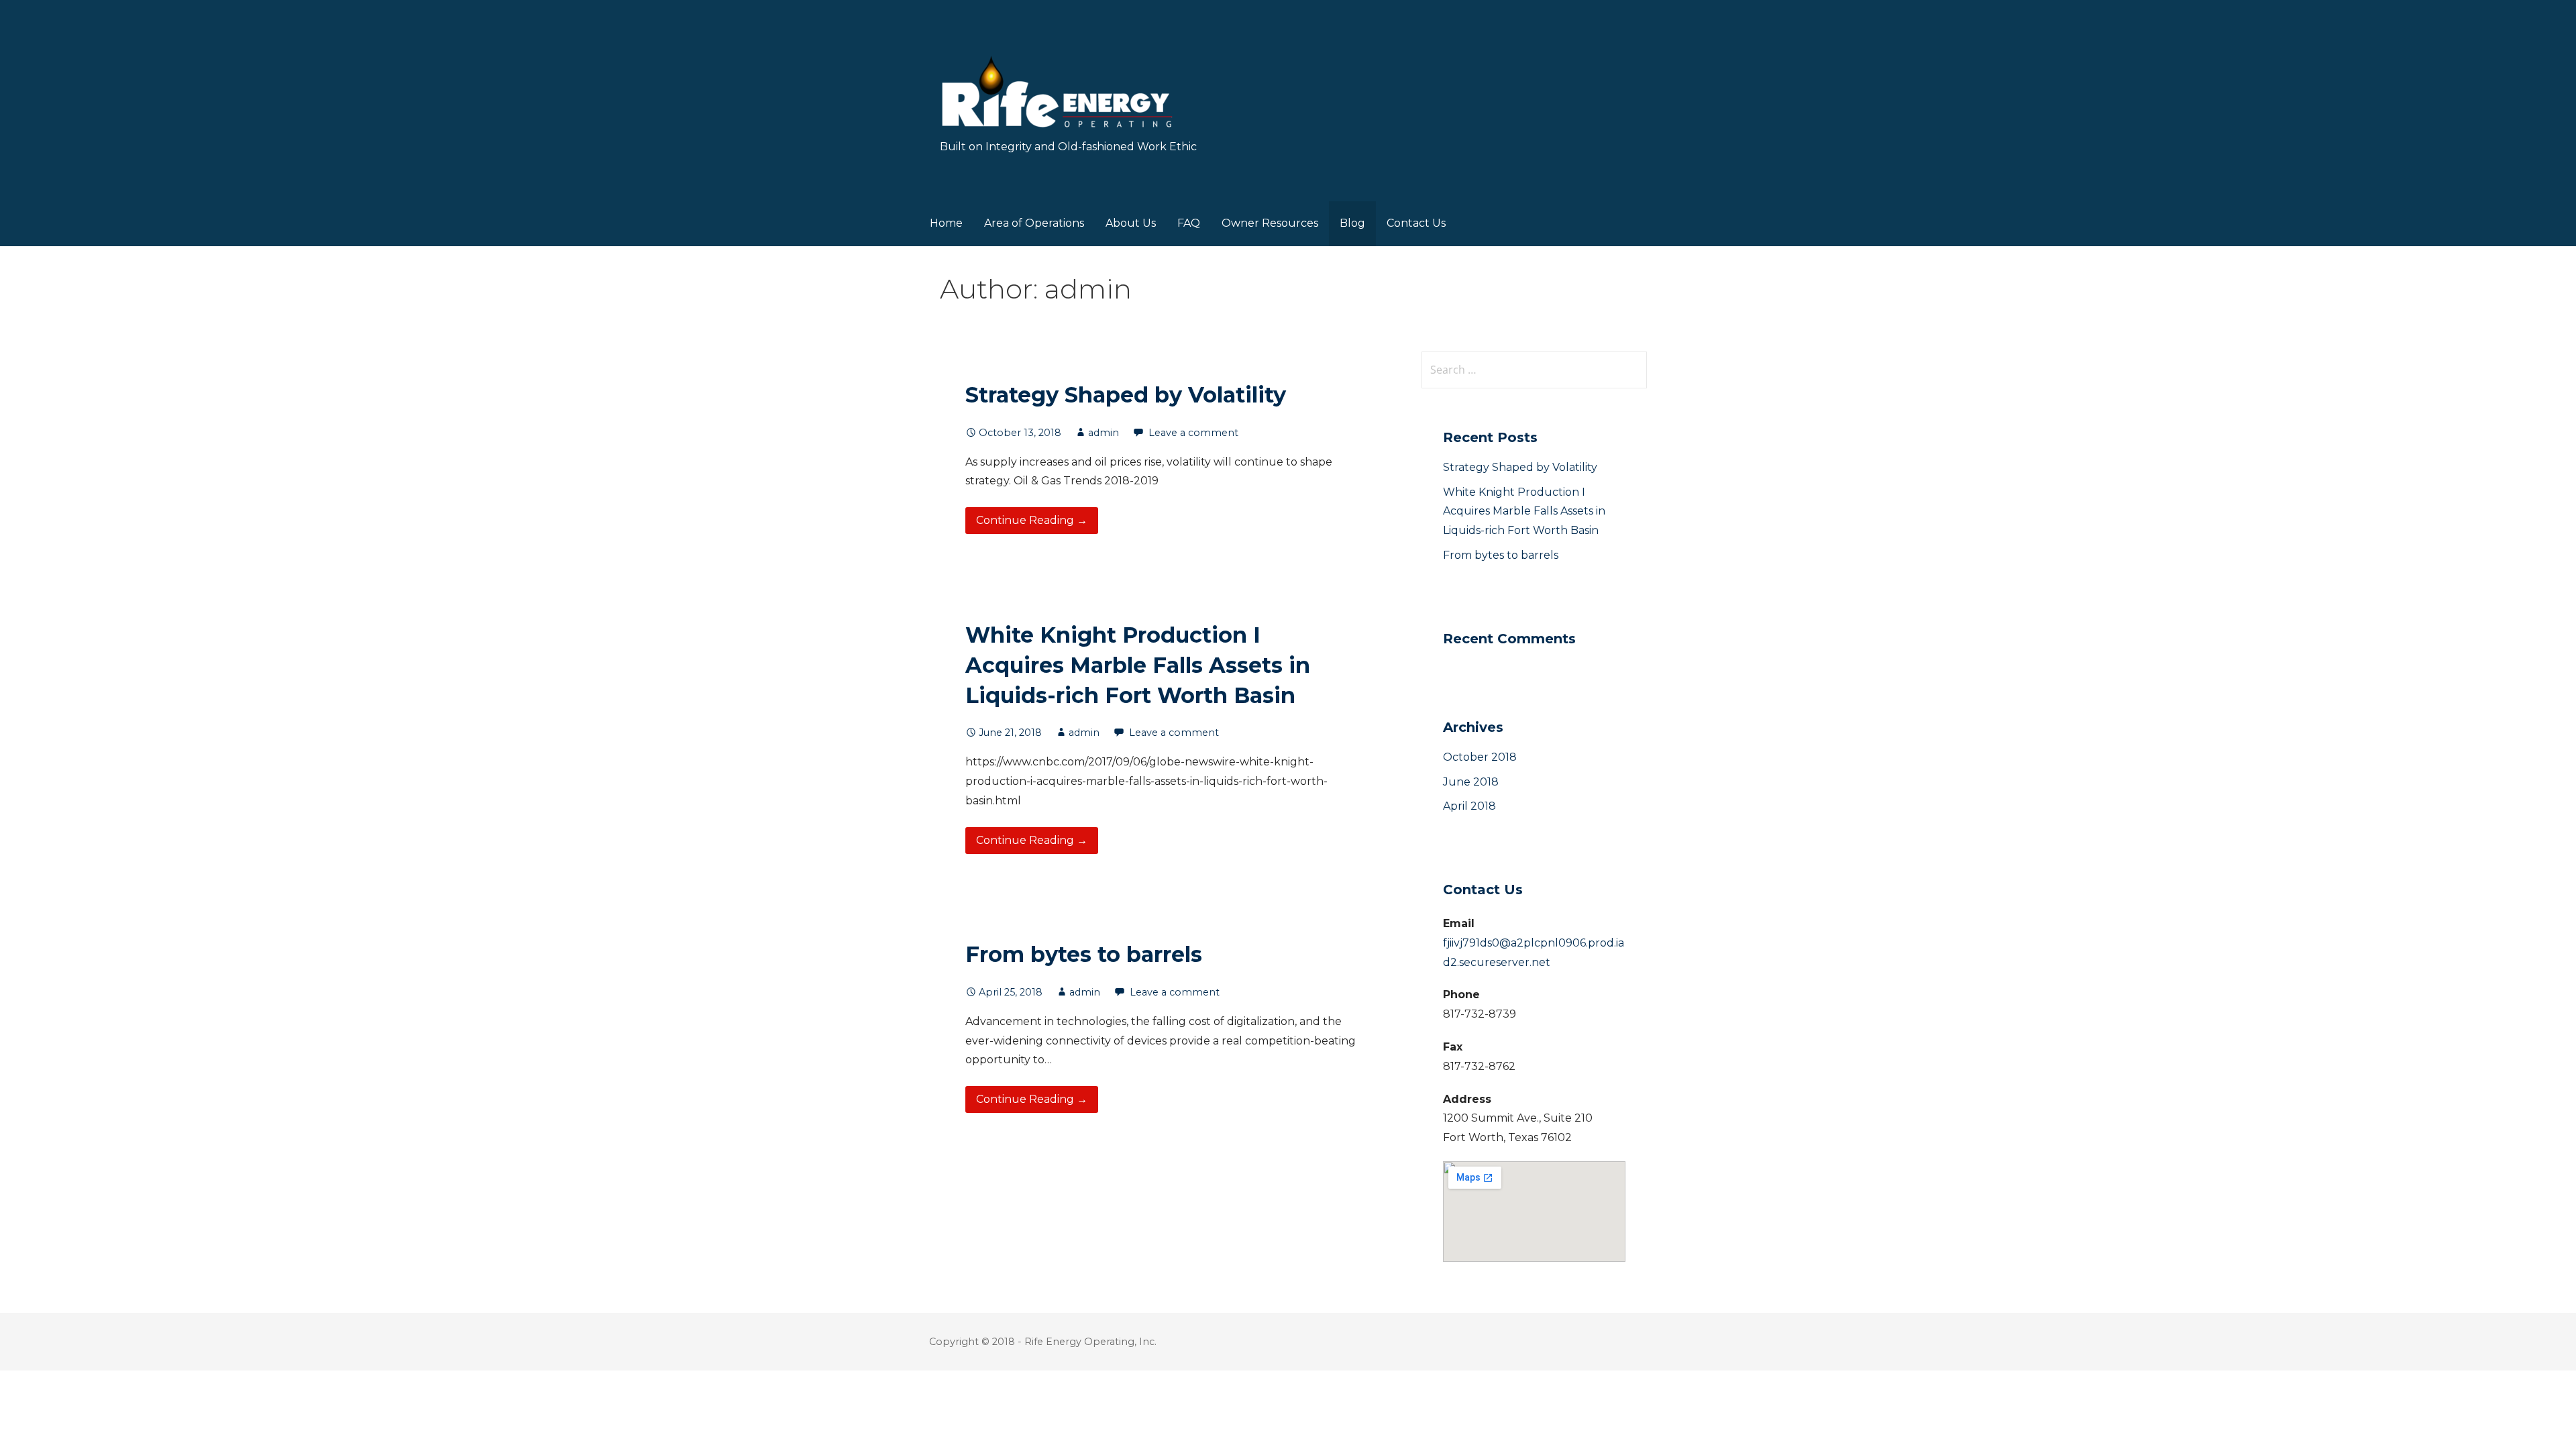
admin (1104, 433)
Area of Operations (1034, 223)
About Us (1131, 223)
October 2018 (1480, 757)
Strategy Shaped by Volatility (1126, 395)
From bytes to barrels (1084, 954)
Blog (1352, 223)
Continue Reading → (1032, 520)
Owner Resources (1270, 223)
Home (946, 223)
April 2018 (1469, 806)
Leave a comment (1193, 433)
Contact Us (1416, 223)
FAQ (1189, 223)
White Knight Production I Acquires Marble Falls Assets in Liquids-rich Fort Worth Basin (1138, 665)
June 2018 (1471, 782)
